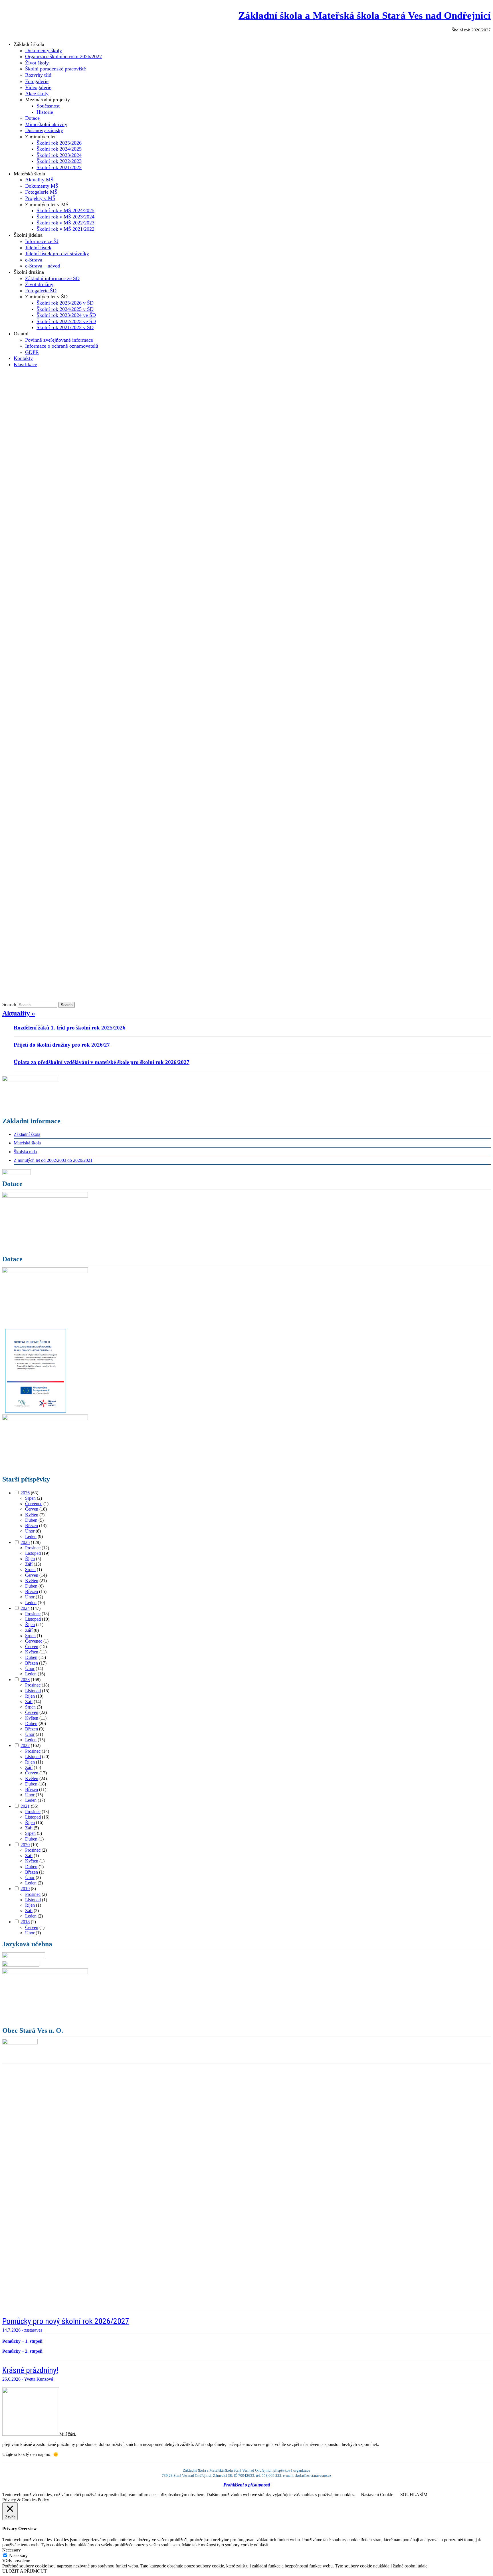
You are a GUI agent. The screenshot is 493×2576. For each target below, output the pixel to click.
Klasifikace (25, 364)
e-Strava (34, 260)
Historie (45, 112)
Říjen (30, 1559)
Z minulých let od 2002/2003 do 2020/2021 (53, 1160)
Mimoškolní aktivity (46, 124)
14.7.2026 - (13, 2330)
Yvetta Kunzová (39, 2379)
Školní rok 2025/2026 (59, 143)
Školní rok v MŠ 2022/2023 (65, 223)
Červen (32, 1509)
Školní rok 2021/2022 (59, 167)
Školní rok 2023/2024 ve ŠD (66, 315)
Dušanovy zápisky (44, 130)
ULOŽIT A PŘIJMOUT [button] (25, 2571)
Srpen (30, 1498)
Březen (32, 1526)
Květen (32, 1515)
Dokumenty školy (44, 50)
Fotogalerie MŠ (41, 192)
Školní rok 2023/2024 (59, 155)
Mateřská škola (27, 1143)
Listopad (33, 1553)
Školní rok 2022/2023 (59, 161)
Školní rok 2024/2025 (59, 149)
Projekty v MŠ (40, 198)
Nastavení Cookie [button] (377, 2495)
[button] (11, 2187)
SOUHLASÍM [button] (414, 2495)
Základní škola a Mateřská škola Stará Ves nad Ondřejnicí (365, 15)
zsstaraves (33, 2330)
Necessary (18, 2556)
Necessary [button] (12, 2550)
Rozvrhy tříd (38, 75)
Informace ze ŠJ (42, 241)
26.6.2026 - (13, 2379)
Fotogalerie (37, 81)
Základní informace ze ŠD (52, 278)
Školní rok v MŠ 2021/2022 (65, 229)
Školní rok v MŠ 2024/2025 (65, 210)
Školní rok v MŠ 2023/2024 (65, 217)
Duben (31, 1520)
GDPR (32, 352)
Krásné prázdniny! (30, 2370)
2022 (25, 1745)
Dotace (32, 118)
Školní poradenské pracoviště (55, 69)
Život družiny (39, 284)
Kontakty (23, 358)
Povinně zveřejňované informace (59, 340)
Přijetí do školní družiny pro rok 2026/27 (62, 1045)
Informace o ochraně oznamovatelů (62, 346)
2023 (25, 1680)
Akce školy (37, 94)
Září (29, 1564)
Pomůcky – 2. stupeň (22, 2351)
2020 (25, 1845)
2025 (25, 1542)
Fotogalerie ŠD (41, 291)
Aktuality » (19, 1013)
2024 (25, 1608)
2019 (25, 1889)
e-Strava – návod (43, 266)
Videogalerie (38, 87)
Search (9, 1004)
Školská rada (25, 1152)
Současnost (48, 106)
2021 (25, 1806)
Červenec (34, 1504)
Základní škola (27, 1134)
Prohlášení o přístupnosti (247, 2485)
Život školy (37, 63)
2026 (25, 1493)
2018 (25, 1922)
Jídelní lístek (38, 248)
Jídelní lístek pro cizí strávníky (57, 254)
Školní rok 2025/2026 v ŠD (65, 303)
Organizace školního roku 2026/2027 (63, 56)
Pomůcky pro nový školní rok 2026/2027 (66, 2321)
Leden (31, 1536)
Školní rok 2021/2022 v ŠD (65, 327)
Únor (30, 1531)
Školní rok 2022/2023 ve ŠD (66, 321)
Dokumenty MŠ (42, 186)
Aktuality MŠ (39, 180)
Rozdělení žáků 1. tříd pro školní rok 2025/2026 (70, 1028)
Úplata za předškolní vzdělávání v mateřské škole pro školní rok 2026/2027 (102, 1062)
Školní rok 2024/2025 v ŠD (65, 309)
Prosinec (33, 1548)
